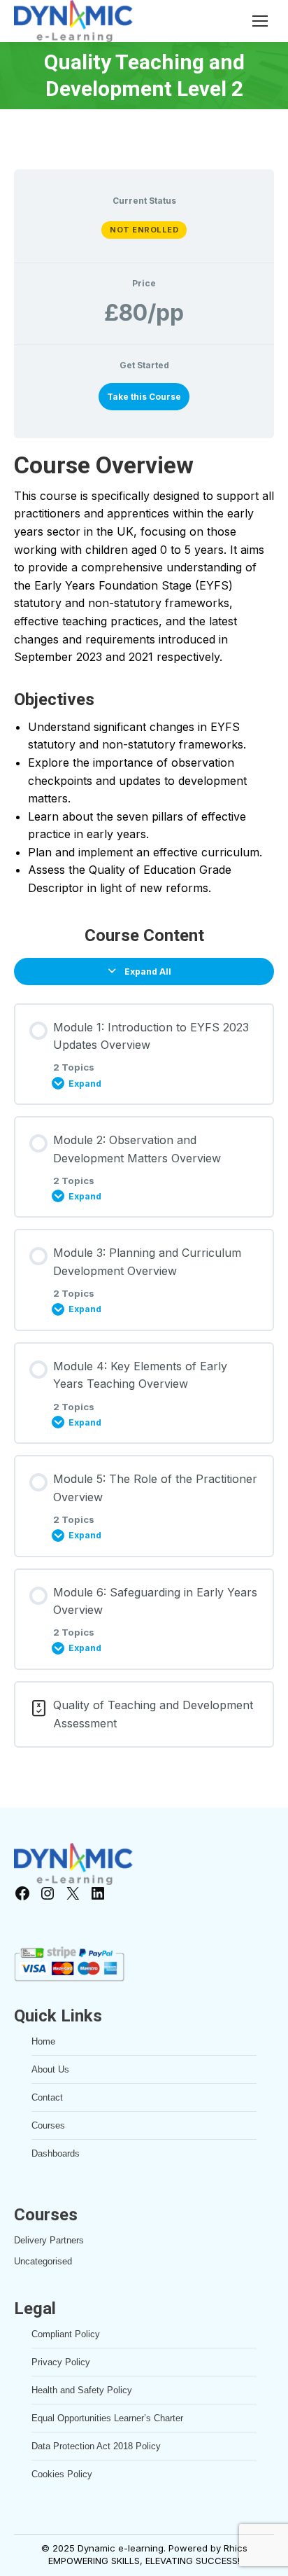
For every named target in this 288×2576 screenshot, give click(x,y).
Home (43, 2041)
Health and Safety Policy (82, 2390)
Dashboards (56, 2153)
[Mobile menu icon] (260, 21)
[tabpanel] (144, 674)
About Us (50, 2069)
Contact (47, 2097)
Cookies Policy (62, 2474)
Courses (48, 2125)
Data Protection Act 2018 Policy (96, 2446)
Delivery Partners (49, 2240)
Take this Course (144, 397)
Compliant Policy (66, 2334)
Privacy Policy (61, 2362)
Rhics (236, 2548)
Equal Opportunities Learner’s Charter (107, 2418)
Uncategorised (43, 2261)
